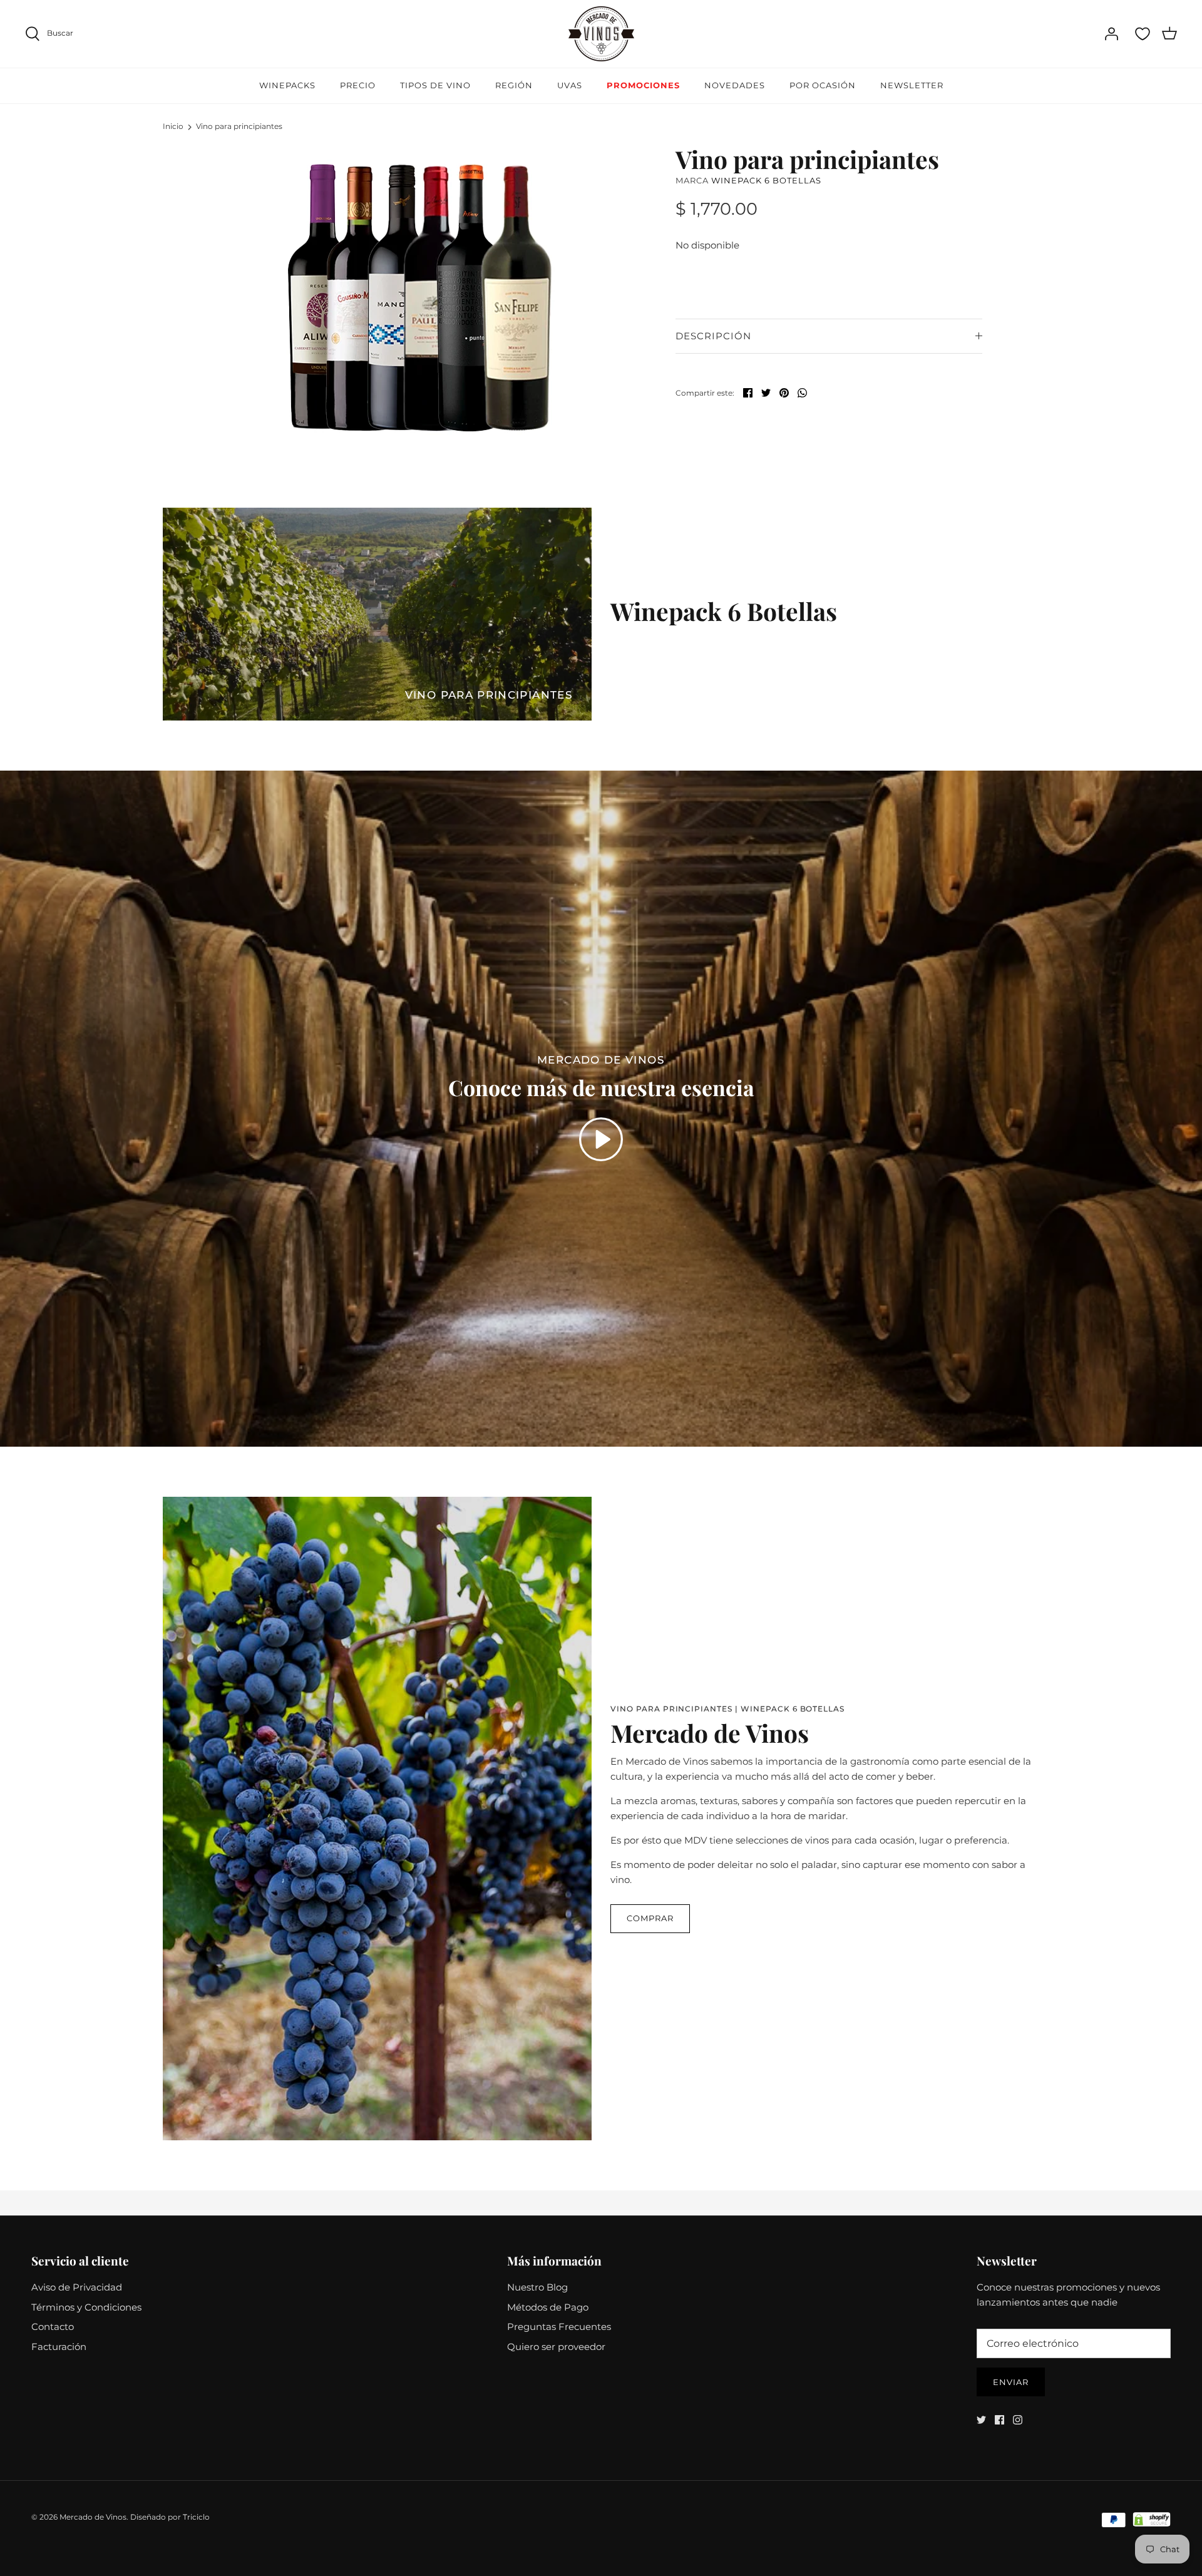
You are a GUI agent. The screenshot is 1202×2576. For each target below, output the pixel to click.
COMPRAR (650, 1918)
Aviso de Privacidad (77, 2287)
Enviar (1011, 2382)
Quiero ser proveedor (556, 2347)
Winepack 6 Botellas (766, 180)
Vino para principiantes (239, 126)
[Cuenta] (1111, 34)
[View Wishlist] (1143, 34)
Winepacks (287, 85)
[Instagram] (1018, 2420)
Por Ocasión (823, 85)
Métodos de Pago (548, 2307)
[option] (417, 295)
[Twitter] (981, 2420)
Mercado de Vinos (93, 2517)
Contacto (53, 2327)
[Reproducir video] (601, 1139)
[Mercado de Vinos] (601, 34)
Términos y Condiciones (86, 2307)
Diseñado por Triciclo (170, 2517)
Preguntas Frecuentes (559, 2327)
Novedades (735, 85)
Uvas (570, 85)
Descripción (713, 336)
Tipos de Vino (435, 85)
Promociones (643, 85)
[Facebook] (999, 2420)
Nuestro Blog (537, 2287)
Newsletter (912, 85)
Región (514, 85)
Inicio (173, 126)
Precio (358, 85)
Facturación (59, 2347)
